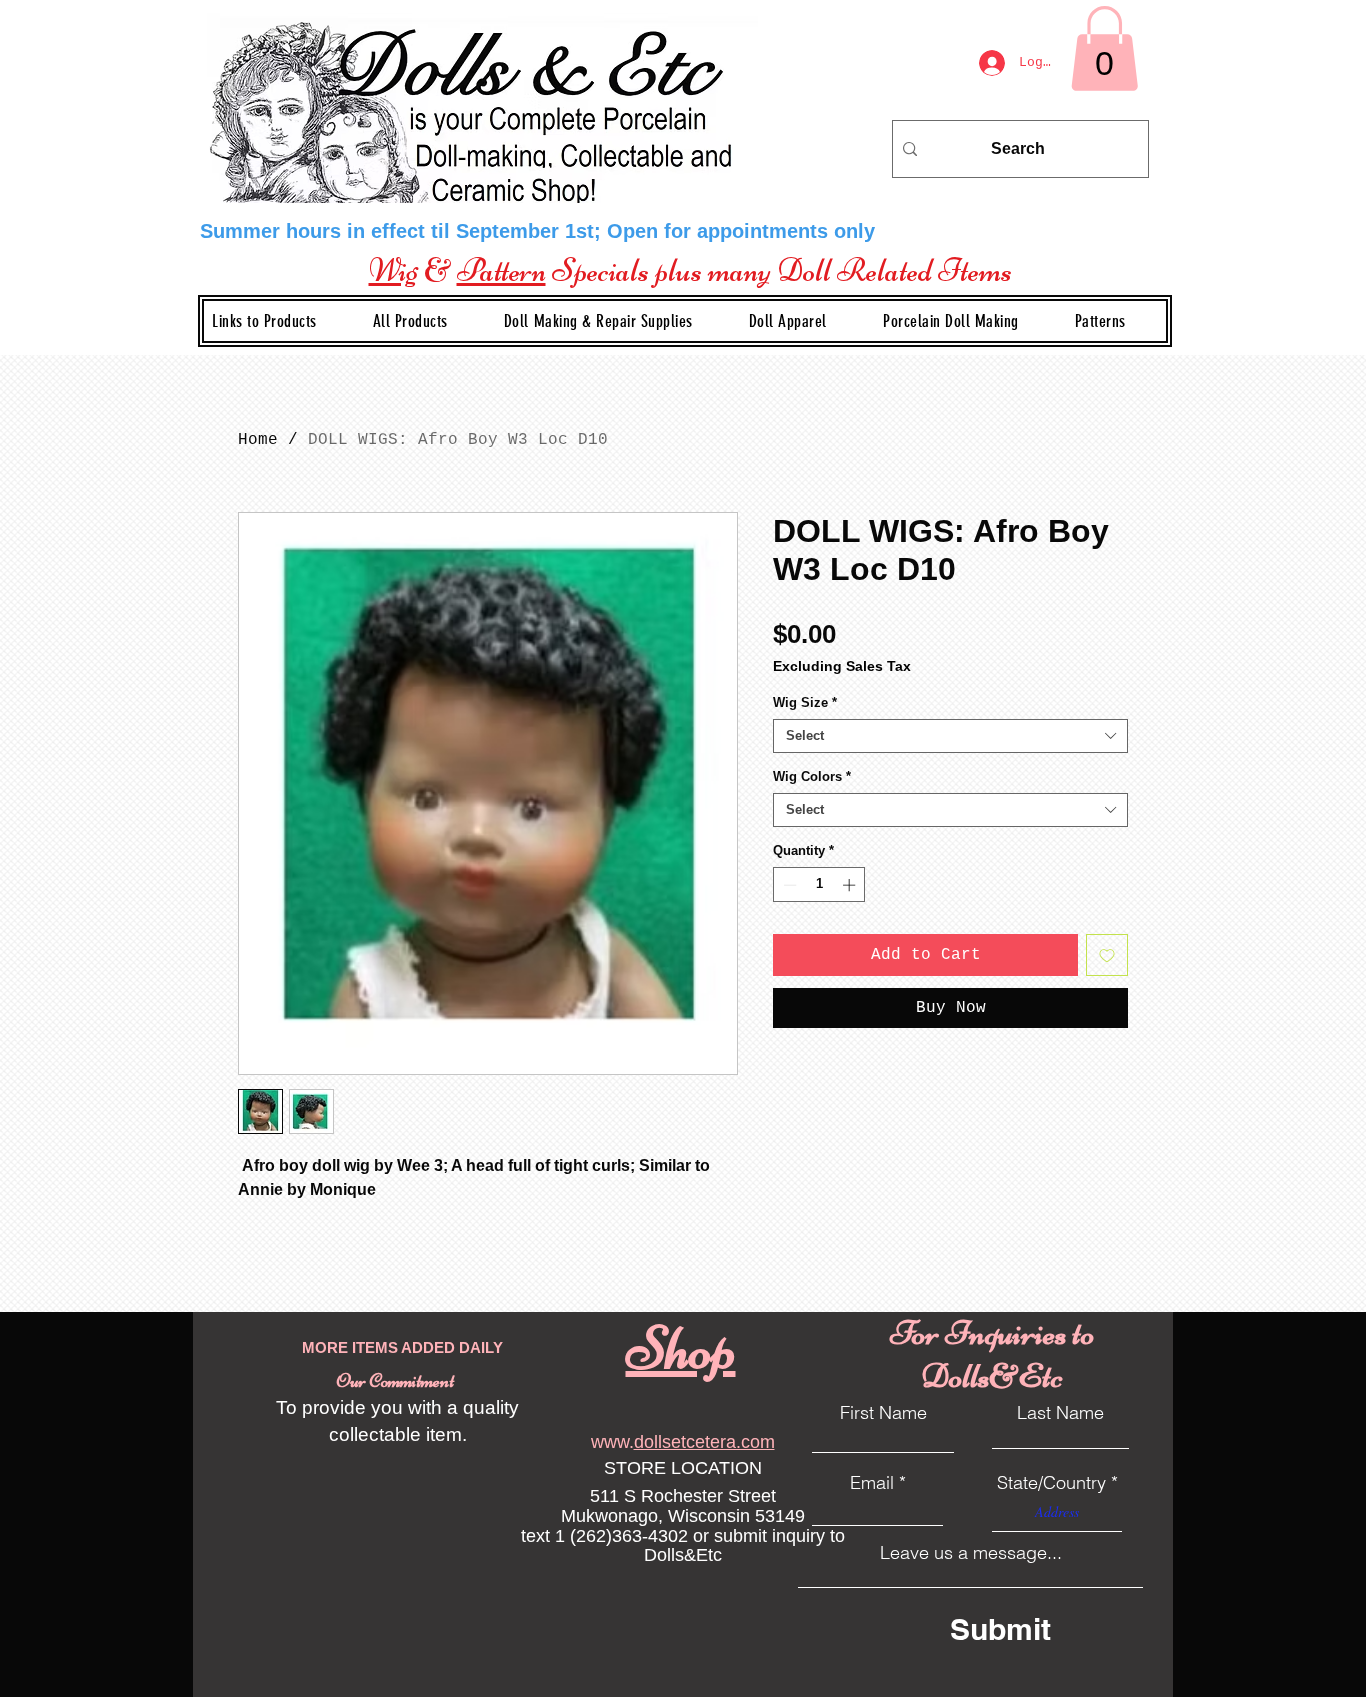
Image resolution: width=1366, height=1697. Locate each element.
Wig (393, 270)
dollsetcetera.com (704, 1442)
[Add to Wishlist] (1107, 955)
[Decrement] (788, 885)
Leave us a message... (971, 1553)
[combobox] (950, 736)
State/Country (1051, 1483)
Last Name (1060, 1413)
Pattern (501, 270)
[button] (614, 321)
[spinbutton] (819, 885)
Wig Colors (812, 776)
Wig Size (805, 702)
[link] (1104, 48)
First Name (883, 1413)
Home (258, 440)
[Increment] (851, 885)
